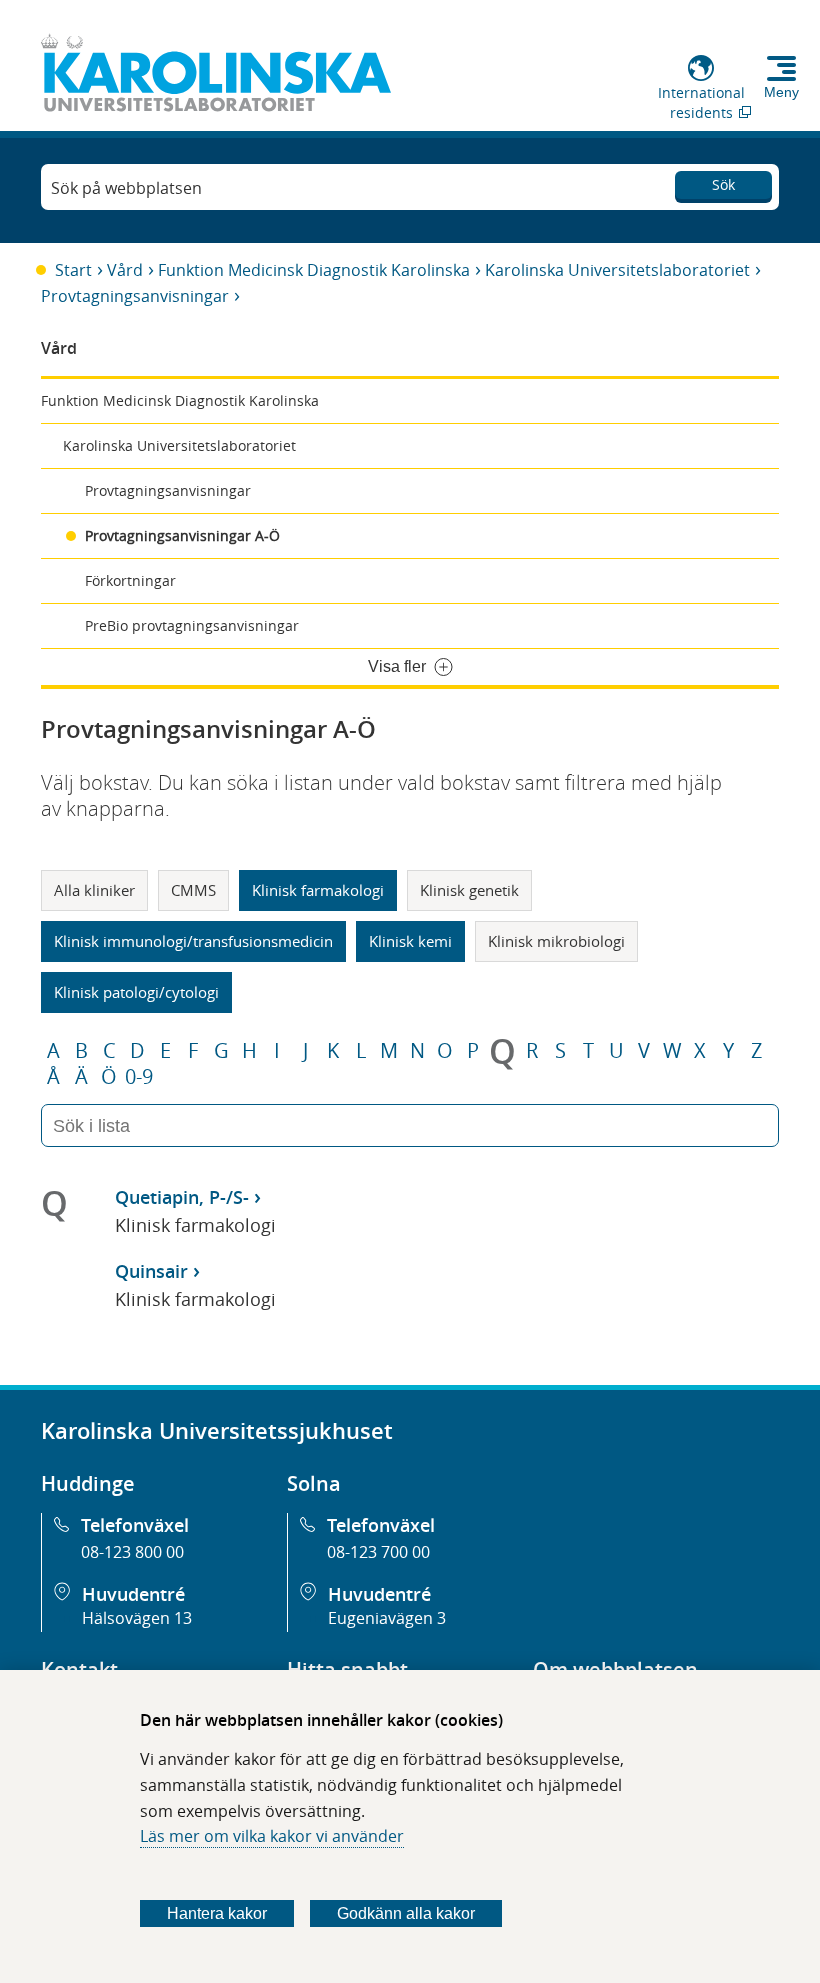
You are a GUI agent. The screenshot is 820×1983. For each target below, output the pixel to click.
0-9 (139, 1077)
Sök (723, 184)
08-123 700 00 (378, 1552)
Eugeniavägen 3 (387, 1618)
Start (73, 270)
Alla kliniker (94, 890)
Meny (781, 92)
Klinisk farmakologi (318, 890)
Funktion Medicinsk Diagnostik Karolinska (314, 270)
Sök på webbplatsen (126, 188)
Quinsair (151, 1271)
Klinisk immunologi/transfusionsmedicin (193, 941)
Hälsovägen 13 (137, 1618)
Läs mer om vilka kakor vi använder (272, 1836)
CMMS (193, 890)
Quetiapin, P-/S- (182, 1197)
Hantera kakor (217, 1913)
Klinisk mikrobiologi (556, 941)
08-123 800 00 (132, 1552)
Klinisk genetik (469, 890)
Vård (125, 270)
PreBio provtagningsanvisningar (192, 625)
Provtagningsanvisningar (135, 296)
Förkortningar (130, 580)
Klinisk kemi (410, 941)
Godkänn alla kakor (406, 1913)
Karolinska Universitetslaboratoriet (617, 270)
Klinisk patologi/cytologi (136, 992)
